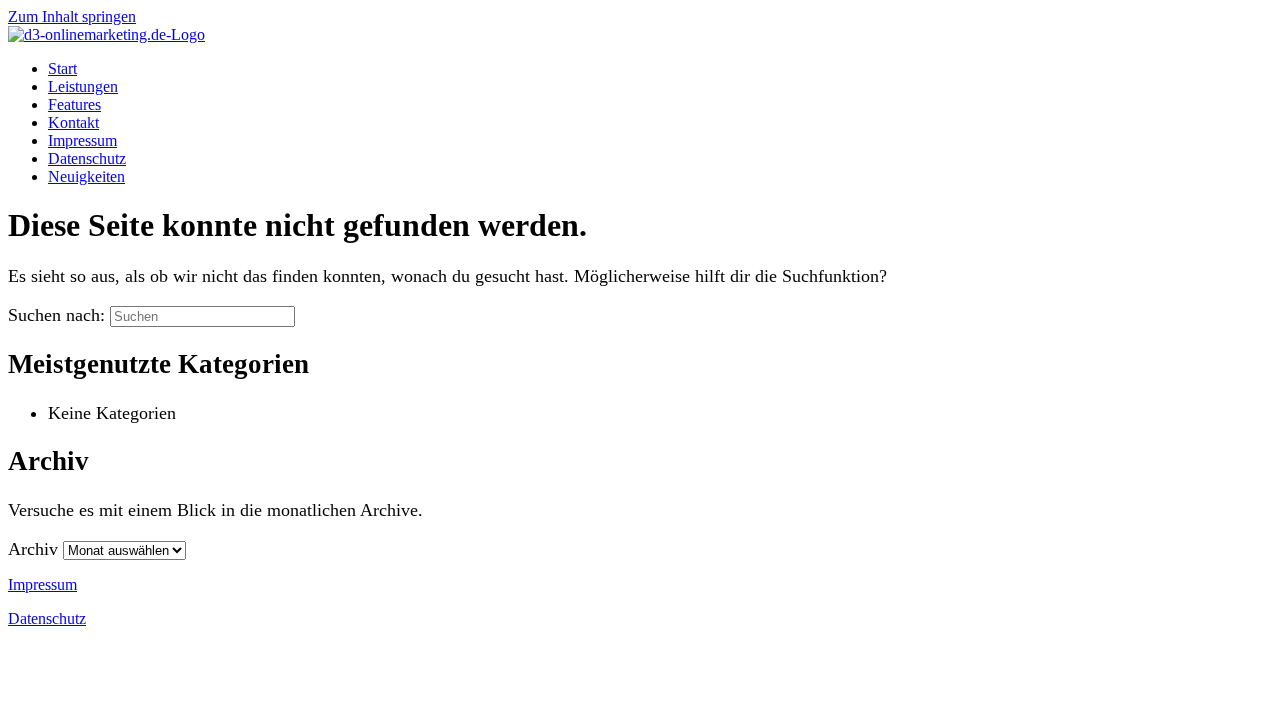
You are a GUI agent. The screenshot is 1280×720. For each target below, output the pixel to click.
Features (74, 104)
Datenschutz (87, 158)
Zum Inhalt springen (72, 16)
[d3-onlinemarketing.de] (106, 34)
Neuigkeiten (86, 176)
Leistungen (83, 86)
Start (62, 68)
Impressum (82, 140)
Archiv (33, 549)
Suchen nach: (56, 315)
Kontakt (73, 122)
